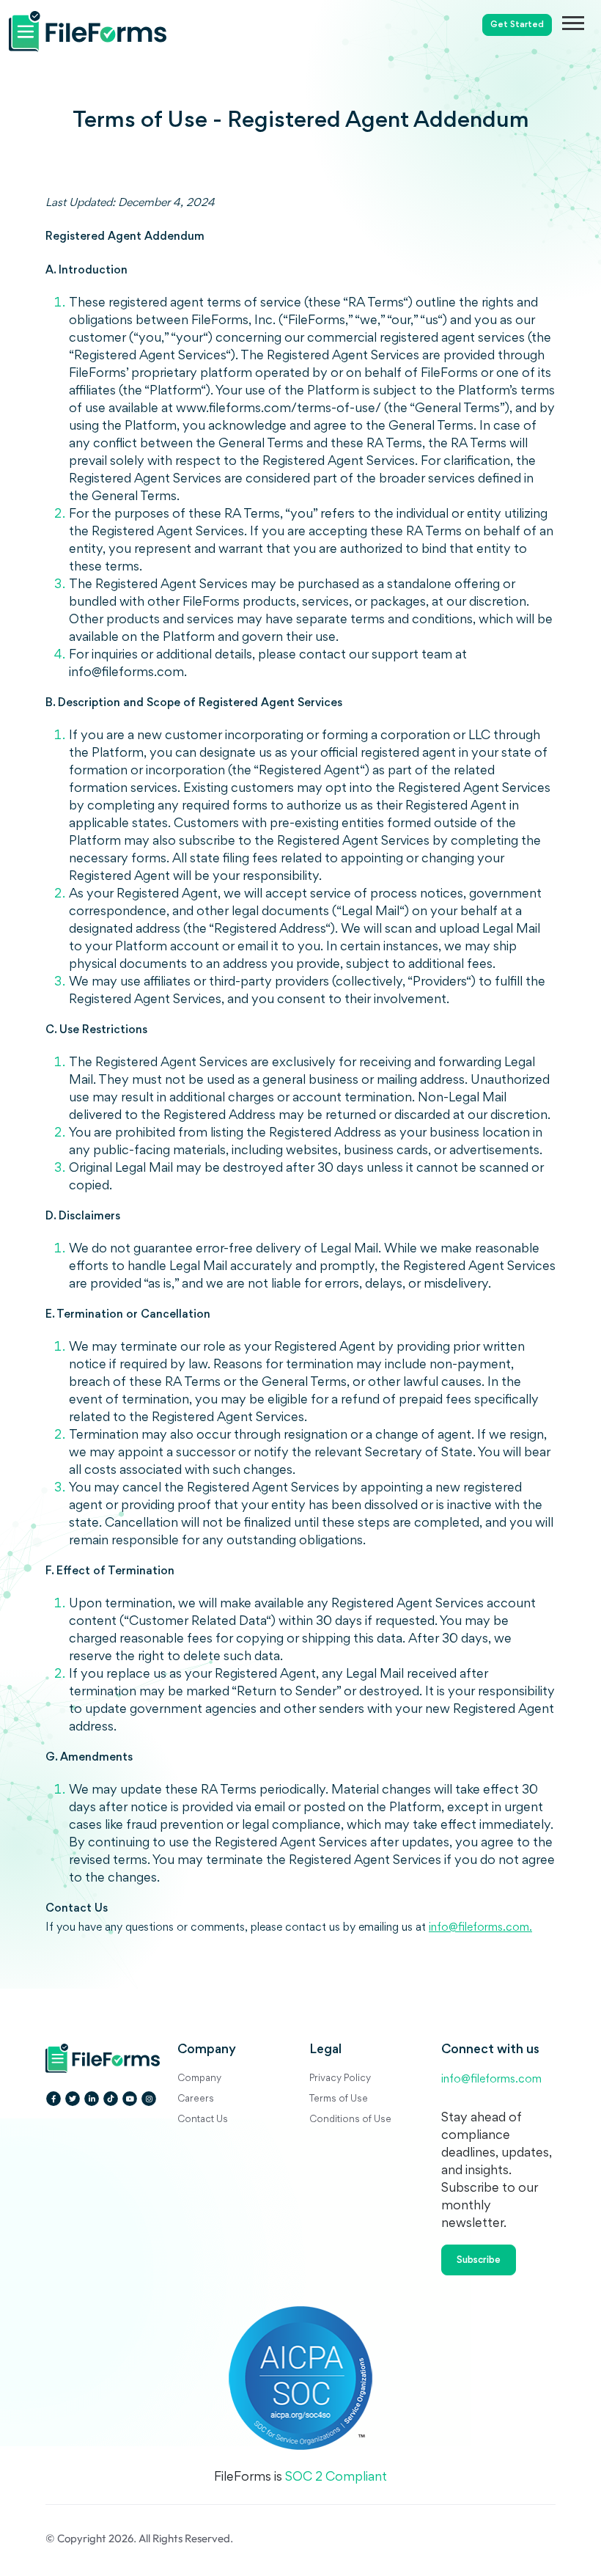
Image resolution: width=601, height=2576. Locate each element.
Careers (196, 2099)
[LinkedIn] (92, 2099)
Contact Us (203, 2120)
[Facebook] (54, 2099)
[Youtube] (130, 2099)
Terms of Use (339, 2099)
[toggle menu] (582, 23)
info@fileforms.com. (480, 1928)
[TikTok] (111, 2099)
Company (199, 2079)
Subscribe (479, 2261)
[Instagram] (149, 2099)
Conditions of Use (350, 2120)
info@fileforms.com (491, 2080)
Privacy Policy (340, 2079)
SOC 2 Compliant (336, 2478)
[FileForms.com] (119, 26)
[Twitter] (73, 2099)
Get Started (517, 25)
